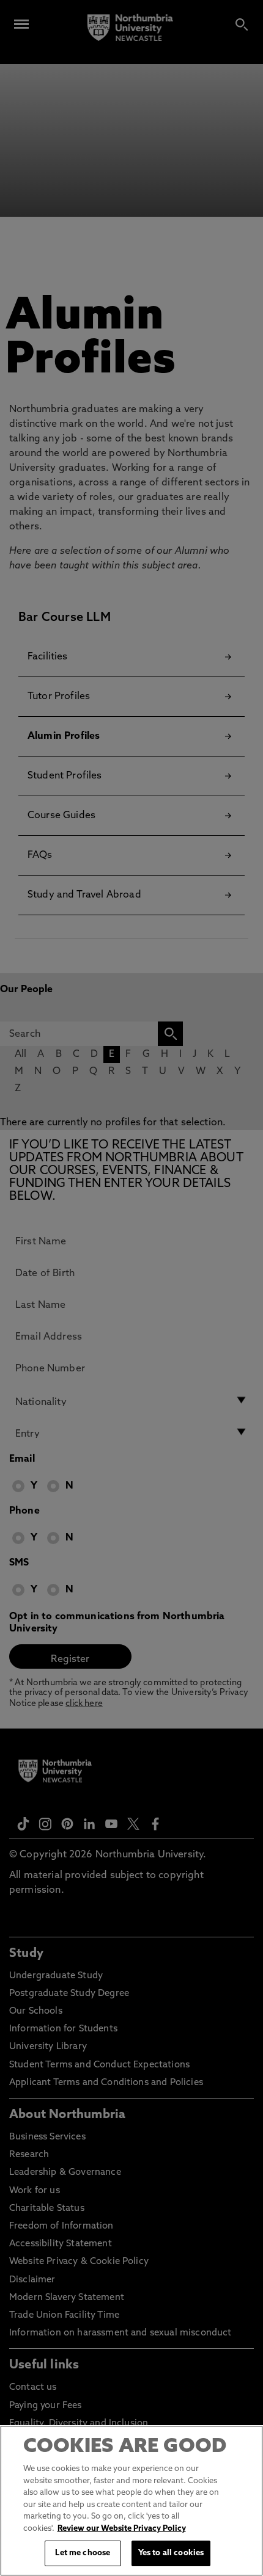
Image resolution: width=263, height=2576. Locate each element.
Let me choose (83, 2553)
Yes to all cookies (171, 2553)
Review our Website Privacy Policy (122, 2529)
